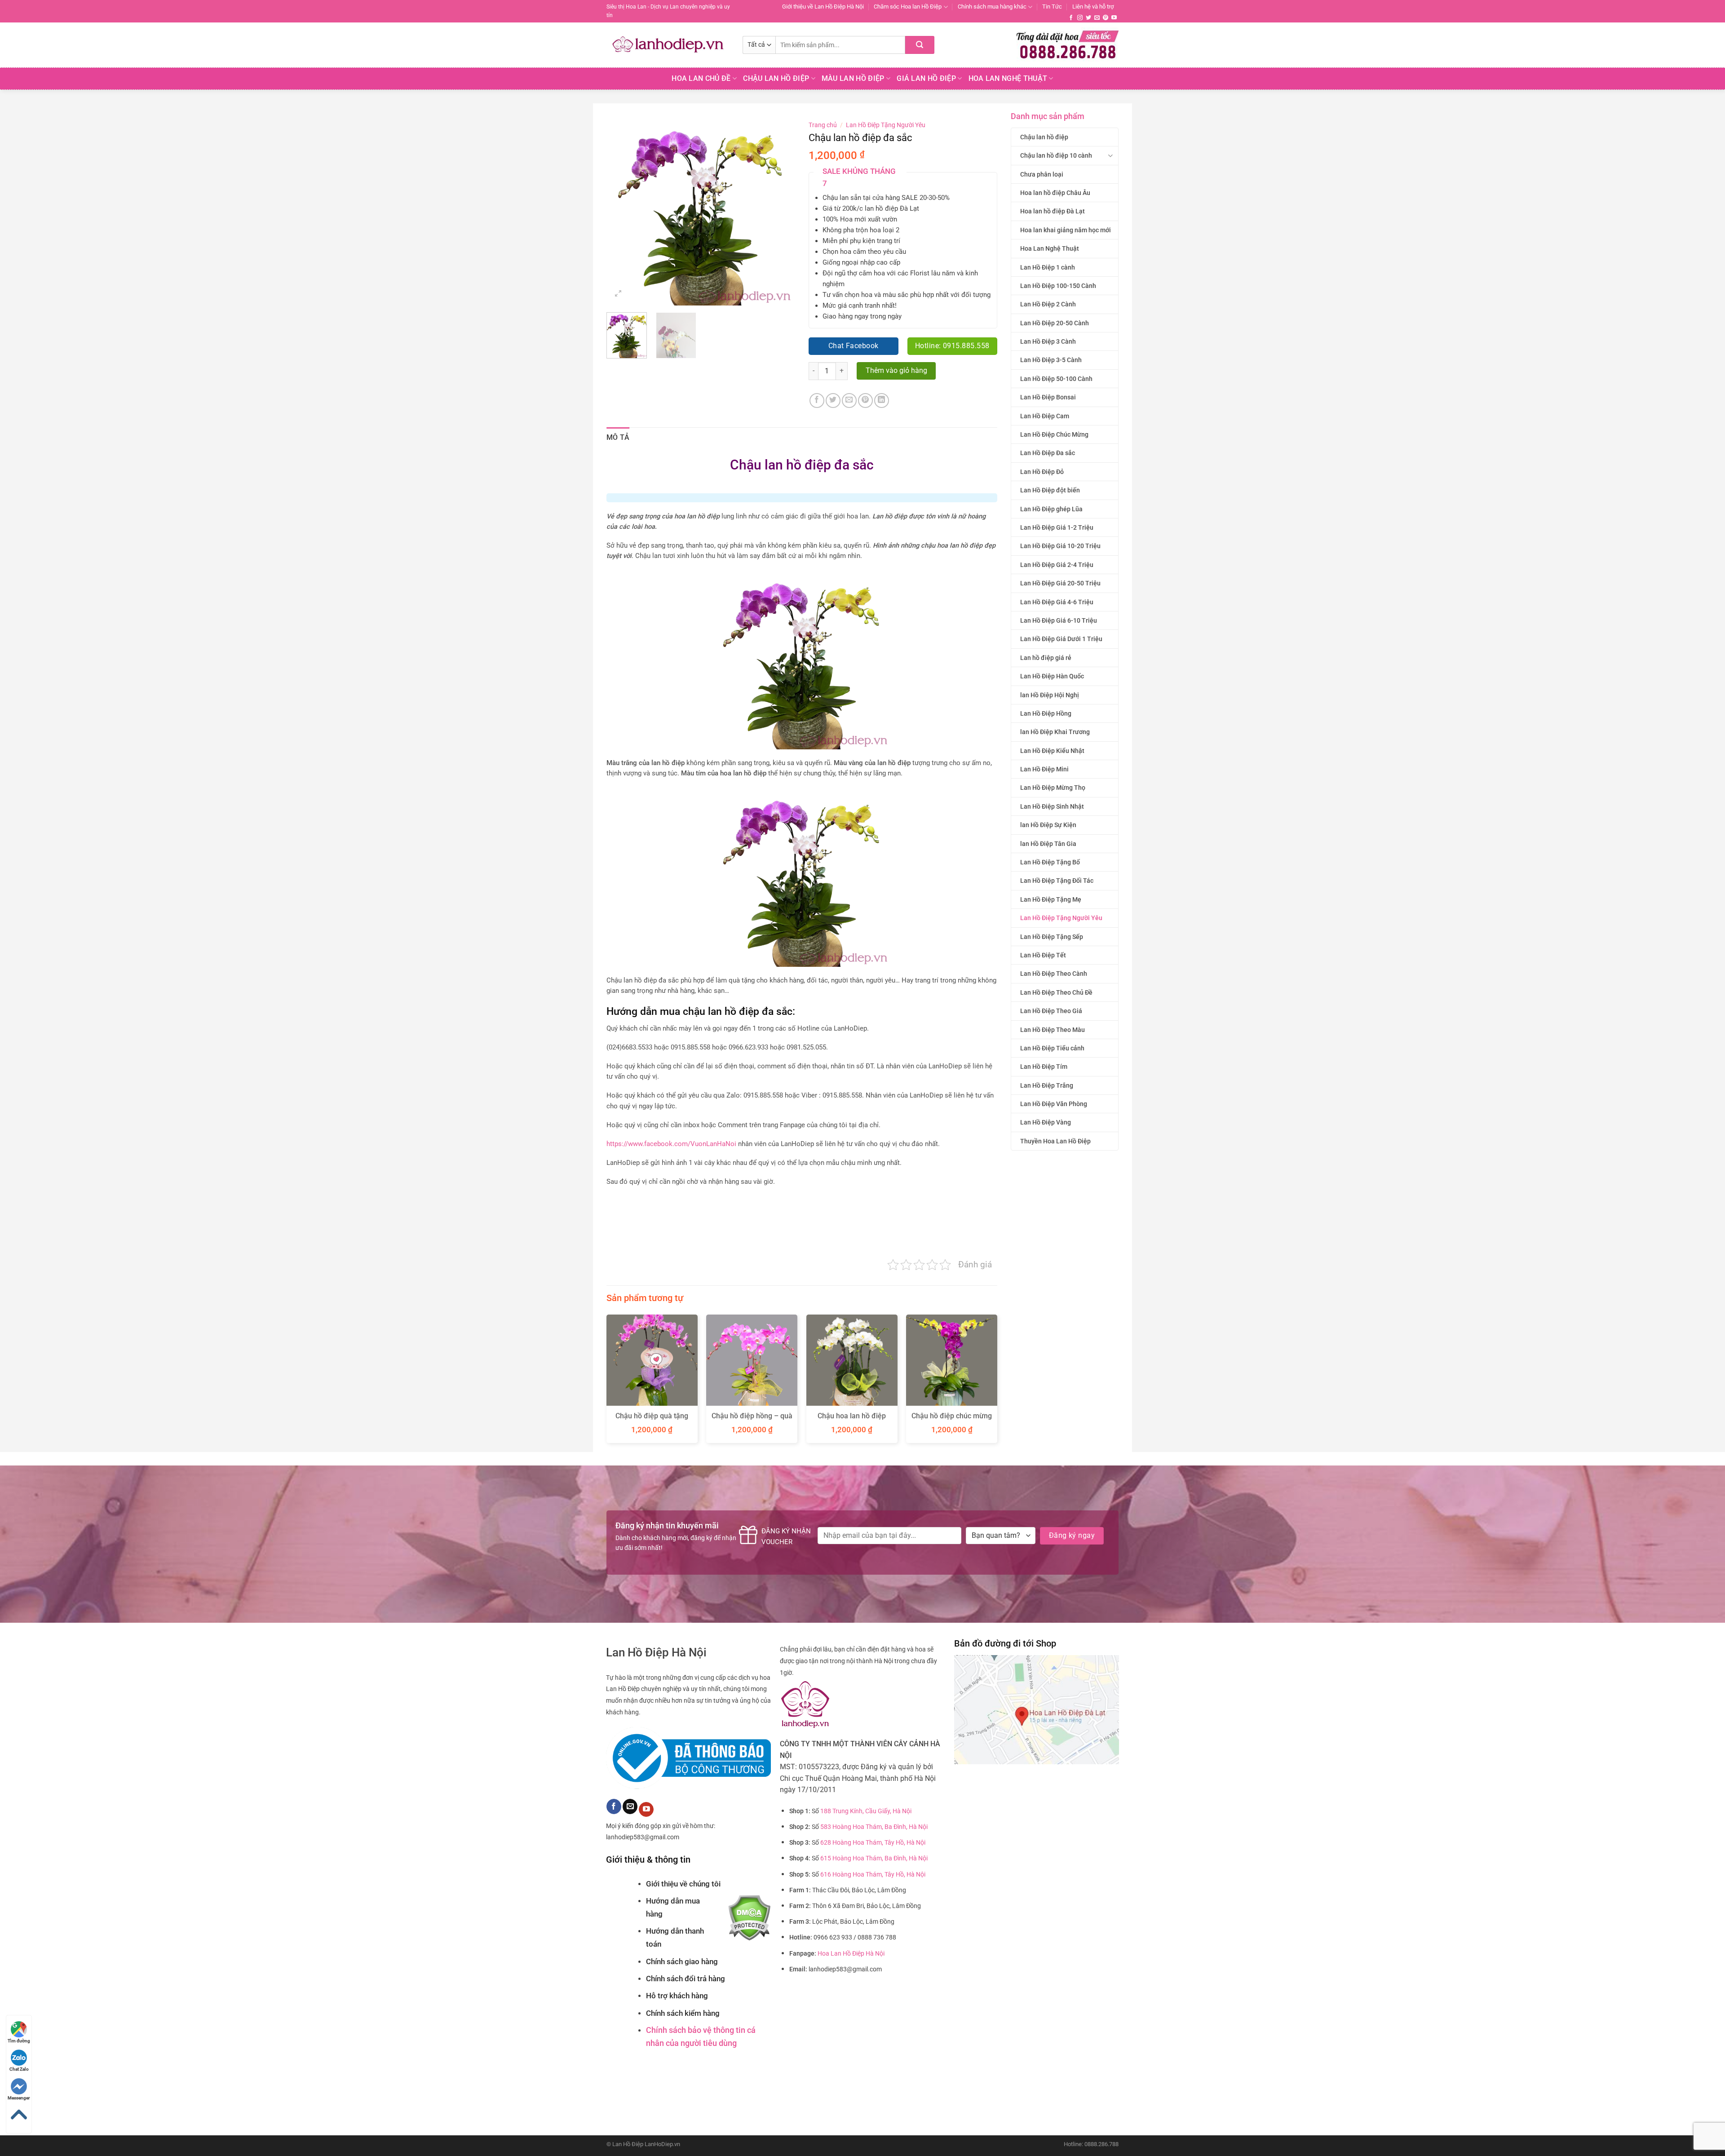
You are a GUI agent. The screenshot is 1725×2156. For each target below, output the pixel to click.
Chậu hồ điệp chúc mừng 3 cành (952, 1421)
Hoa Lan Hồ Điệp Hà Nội (851, 1954)
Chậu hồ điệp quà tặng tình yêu (652, 1421)
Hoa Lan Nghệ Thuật (1008, 78)
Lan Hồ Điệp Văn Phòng (1054, 1104)
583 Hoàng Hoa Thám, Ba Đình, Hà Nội (874, 1827)
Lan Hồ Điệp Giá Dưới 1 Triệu (1061, 639)
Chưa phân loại (1042, 174)
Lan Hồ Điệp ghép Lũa (1051, 509)
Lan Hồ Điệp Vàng (1046, 1122)
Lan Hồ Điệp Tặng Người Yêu (1061, 918)
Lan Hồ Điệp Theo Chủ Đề (1056, 992)
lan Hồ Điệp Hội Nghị (1050, 695)
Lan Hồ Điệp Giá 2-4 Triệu (1057, 565)
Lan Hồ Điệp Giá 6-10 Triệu (1059, 620)
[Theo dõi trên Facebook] (1071, 18)
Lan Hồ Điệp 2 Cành (1048, 304)
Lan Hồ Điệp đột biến (1050, 490)
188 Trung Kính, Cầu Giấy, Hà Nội (866, 1811)
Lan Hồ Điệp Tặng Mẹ (1051, 899)
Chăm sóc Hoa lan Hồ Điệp (908, 7)
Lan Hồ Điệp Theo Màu (1053, 1030)
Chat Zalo (19, 2069)
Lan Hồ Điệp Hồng (1046, 713)
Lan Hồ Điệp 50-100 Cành (1056, 379)
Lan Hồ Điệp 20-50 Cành (1055, 323)
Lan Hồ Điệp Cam (1045, 416)
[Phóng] (618, 294)
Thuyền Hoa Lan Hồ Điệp (1055, 1141)
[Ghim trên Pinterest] (865, 401)
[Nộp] (920, 45)
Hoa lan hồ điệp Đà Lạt (1053, 211)
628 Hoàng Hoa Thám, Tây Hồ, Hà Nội (873, 1843)
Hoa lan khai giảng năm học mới (1066, 230)
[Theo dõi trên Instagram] (1080, 18)
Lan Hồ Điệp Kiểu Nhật (1052, 751)
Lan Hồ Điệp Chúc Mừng (1054, 434)
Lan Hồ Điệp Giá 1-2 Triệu (1057, 527)
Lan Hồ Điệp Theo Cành (1054, 974)
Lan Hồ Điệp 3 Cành (1048, 341)
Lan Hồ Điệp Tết (1043, 955)
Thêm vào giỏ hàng (896, 371)
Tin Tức (1052, 7)
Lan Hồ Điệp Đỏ (1042, 472)
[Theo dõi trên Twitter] (1088, 18)
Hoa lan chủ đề (701, 78)
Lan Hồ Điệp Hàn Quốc (1052, 676)
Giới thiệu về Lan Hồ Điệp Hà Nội (823, 7)
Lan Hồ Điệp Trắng (1047, 1085)
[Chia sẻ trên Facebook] (817, 401)
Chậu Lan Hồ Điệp (776, 78)
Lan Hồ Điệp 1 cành (1048, 267)
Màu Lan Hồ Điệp (853, 78)
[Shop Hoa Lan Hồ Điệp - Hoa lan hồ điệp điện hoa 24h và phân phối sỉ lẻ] (668, 45)
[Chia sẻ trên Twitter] (833, 401)
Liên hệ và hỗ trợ (1093, 7)
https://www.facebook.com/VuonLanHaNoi (671, 1144)
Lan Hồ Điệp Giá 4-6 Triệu (1057, 602)
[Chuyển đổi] (1110, 156)
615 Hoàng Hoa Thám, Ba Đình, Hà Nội (874, 1858)
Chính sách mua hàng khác (992, 7)
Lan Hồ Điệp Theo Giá (1051, 1011)
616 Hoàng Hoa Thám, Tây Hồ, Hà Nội (873, 1875)
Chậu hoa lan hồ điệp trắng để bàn (852, 1421)
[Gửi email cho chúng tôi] (1097, 18)
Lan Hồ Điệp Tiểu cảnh (1052, 1048)
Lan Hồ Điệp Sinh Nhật (1052, 806)
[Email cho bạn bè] (849, 401)
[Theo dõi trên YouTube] (1114, 18)
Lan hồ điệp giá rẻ (1046, 658)
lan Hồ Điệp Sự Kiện (1048, 825)
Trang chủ (823, 125)
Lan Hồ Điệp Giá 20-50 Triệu (1060, 583)
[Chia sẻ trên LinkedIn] (882, 401)
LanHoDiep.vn (662, 2144)
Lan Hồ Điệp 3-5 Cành (1051, 360)
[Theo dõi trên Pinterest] (1106, 18)
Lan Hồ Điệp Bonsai (1048, 397)
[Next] (780, 211)
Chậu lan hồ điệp (1044, 137)
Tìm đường (19, 2041)
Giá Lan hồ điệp (926, 78)
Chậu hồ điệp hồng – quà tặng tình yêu (752, 1421)
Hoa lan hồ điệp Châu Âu (1055, 193)
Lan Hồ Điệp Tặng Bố (1050, 862)
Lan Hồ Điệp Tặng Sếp (1052, 937)
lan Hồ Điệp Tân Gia (1048, 844)
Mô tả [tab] (618, 437)
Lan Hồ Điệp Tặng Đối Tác (1057, 881)
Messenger (19, 2098)
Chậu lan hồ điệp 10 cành (1056, 155)
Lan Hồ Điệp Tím (1044, 1067)
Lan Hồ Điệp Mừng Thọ (1053, 788)
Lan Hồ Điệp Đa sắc (1048, 453)
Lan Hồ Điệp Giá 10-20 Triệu (1060, 546)
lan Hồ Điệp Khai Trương (1055, 732)
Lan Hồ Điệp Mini (1044, 769)
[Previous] (622, 211)
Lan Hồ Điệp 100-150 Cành (1058, 286)
